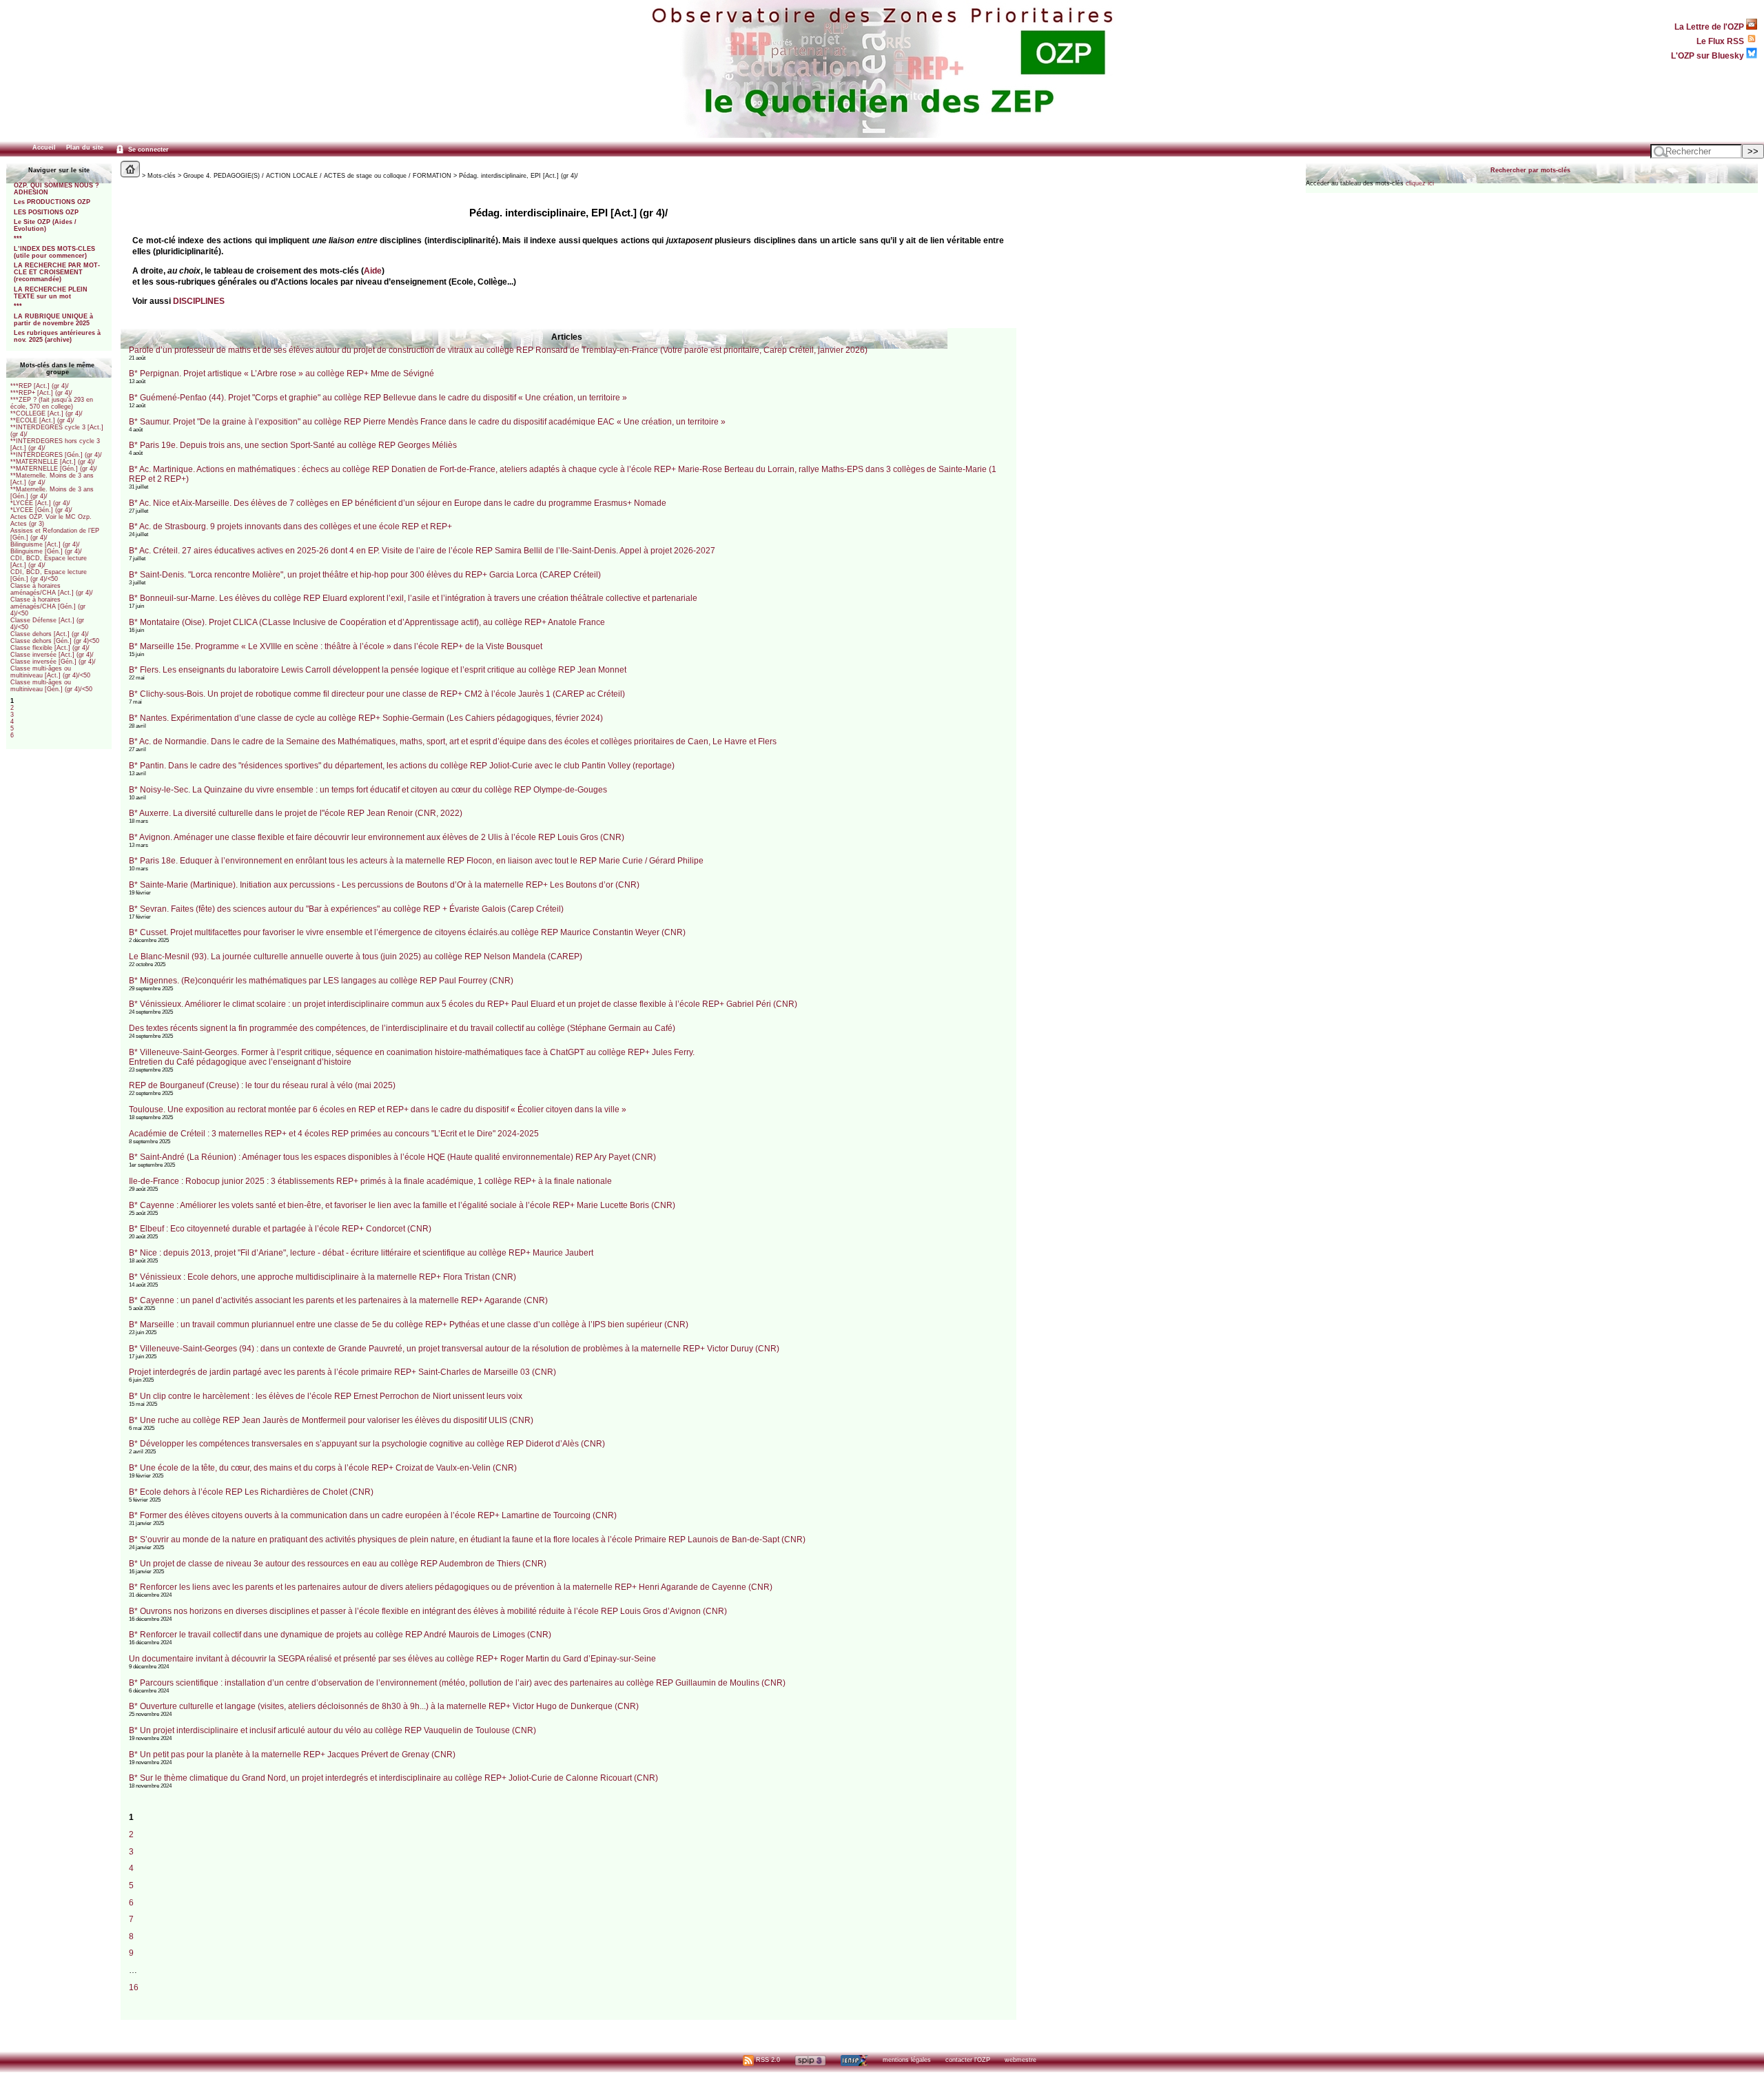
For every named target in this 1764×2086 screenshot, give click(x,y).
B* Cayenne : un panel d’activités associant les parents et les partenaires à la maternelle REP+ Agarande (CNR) (338, 1300)
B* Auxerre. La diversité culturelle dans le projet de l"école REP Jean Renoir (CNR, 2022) (296, 813)
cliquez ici (1420, 183)
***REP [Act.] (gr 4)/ (40, 386)
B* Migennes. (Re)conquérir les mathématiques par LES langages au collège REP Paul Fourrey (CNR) (321, 981)
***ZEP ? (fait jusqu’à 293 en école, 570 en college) (52, 403)
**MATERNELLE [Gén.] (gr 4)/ (54, 469)
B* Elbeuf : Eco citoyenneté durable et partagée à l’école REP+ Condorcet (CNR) (280, 1229)
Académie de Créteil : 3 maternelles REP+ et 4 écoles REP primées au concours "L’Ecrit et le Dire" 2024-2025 (334, 1134)
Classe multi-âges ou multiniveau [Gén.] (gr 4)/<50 (51, 686)
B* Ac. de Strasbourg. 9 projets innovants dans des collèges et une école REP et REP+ (290, 526)
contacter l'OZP (968, 2060)
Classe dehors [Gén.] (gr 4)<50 (55, 641)
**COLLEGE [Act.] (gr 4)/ (47, 413)
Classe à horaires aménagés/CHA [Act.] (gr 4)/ (52, 589)
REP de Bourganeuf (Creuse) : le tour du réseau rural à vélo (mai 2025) (262, 1085)
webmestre (1021, 2060)
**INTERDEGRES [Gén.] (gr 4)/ (56, 455)
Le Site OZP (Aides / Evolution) (45, 225)
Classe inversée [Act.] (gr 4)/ (52, 655)
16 (134, 1987)
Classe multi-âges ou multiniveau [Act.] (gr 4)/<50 (50, 672)
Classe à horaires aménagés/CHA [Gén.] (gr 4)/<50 (48, 606)
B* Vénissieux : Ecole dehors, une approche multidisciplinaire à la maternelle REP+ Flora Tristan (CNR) (322, 1277)
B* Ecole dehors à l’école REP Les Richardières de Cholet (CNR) (251, 1492)
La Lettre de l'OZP (1710, 27)
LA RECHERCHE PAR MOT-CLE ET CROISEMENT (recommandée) (57, 272)
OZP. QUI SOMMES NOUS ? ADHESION (57, 189)
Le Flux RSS (1721, 41)
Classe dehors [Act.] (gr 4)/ (50, 634)
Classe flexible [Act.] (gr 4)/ (50, 648)
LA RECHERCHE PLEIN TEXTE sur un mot (51, 293)
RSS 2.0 (767, 2060)
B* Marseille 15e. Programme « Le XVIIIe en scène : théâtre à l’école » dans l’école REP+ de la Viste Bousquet (336, 646)
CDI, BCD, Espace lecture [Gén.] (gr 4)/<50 (49, 575)
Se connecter (147, 150)
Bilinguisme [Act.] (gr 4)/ (45, 544)
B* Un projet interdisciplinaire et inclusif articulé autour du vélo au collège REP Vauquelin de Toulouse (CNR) (332, 1730)
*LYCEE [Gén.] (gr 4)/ (41, 510)
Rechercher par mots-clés (1530, 170)
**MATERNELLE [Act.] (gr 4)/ (53, 462)
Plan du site (85, 147)
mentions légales (907, 2060)
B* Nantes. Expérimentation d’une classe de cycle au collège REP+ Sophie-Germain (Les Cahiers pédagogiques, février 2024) (366, 718)
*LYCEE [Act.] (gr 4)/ (40, 503)
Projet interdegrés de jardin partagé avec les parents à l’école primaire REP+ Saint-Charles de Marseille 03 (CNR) (342, 1372)
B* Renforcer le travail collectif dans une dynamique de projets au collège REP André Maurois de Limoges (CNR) (340, 1635)
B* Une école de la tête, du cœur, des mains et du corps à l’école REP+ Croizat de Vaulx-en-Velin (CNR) (323, 1468)
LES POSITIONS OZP (46, 212)
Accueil (44, 147)
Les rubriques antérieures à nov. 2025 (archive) (57, 336)
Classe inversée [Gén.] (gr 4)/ (53, 662)
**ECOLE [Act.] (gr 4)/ (42, 420)
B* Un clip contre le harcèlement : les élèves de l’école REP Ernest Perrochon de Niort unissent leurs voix (326, 1396)
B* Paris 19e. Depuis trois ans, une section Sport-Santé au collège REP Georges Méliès (293, 445)
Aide (373, 270)
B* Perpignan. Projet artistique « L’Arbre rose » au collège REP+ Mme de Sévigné (281, 374)
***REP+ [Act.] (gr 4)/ (41, 393)
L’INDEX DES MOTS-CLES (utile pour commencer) (54, 252)
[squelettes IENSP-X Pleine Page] (854, 2060)
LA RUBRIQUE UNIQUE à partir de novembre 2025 (53, 320)
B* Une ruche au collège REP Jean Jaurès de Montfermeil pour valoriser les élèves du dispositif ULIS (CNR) (331, 1420)
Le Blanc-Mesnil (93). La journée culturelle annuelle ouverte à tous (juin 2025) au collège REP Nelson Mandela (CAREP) (356, 957)
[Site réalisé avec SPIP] (810, 2060)
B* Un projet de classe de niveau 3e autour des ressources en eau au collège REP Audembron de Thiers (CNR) (338, 1564)
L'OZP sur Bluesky (1709, 55)
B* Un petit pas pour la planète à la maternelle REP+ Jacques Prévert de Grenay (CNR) (292, 1755)
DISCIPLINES (199, 301)
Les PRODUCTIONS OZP (52, 202)
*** (18, 238)
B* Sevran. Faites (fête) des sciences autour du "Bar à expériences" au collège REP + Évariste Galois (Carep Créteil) (346, 909)
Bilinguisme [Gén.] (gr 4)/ (46, 551)
